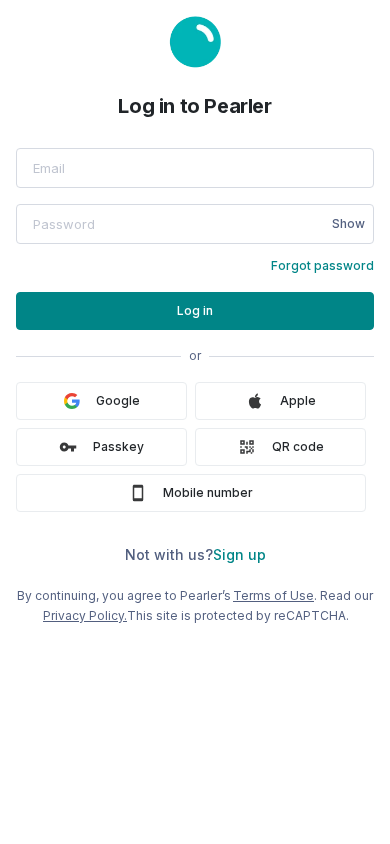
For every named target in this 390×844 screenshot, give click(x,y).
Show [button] (348, 223)
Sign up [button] (239, 554)
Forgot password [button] (322, 265)
